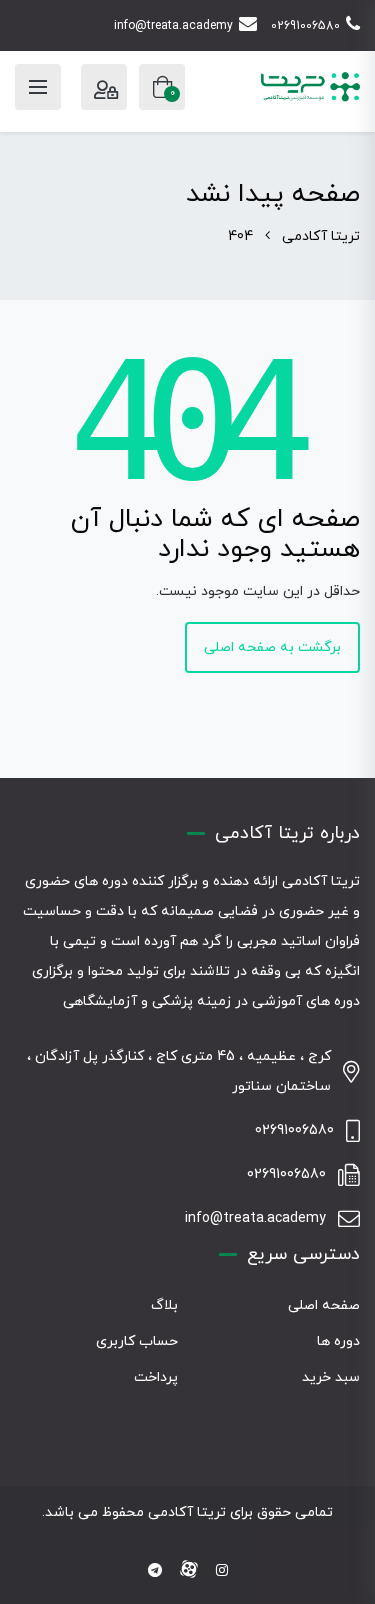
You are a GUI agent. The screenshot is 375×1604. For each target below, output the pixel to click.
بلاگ (164, 1305)
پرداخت (156, 1377)
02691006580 (305, 26)
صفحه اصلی (324, 1305)
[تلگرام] (155, 1571)
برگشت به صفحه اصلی (272, 647)
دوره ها (338, 1341)
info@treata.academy (173, 26)
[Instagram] (222, 1571)
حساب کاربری (137, 1341)
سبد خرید (331, 1377)
